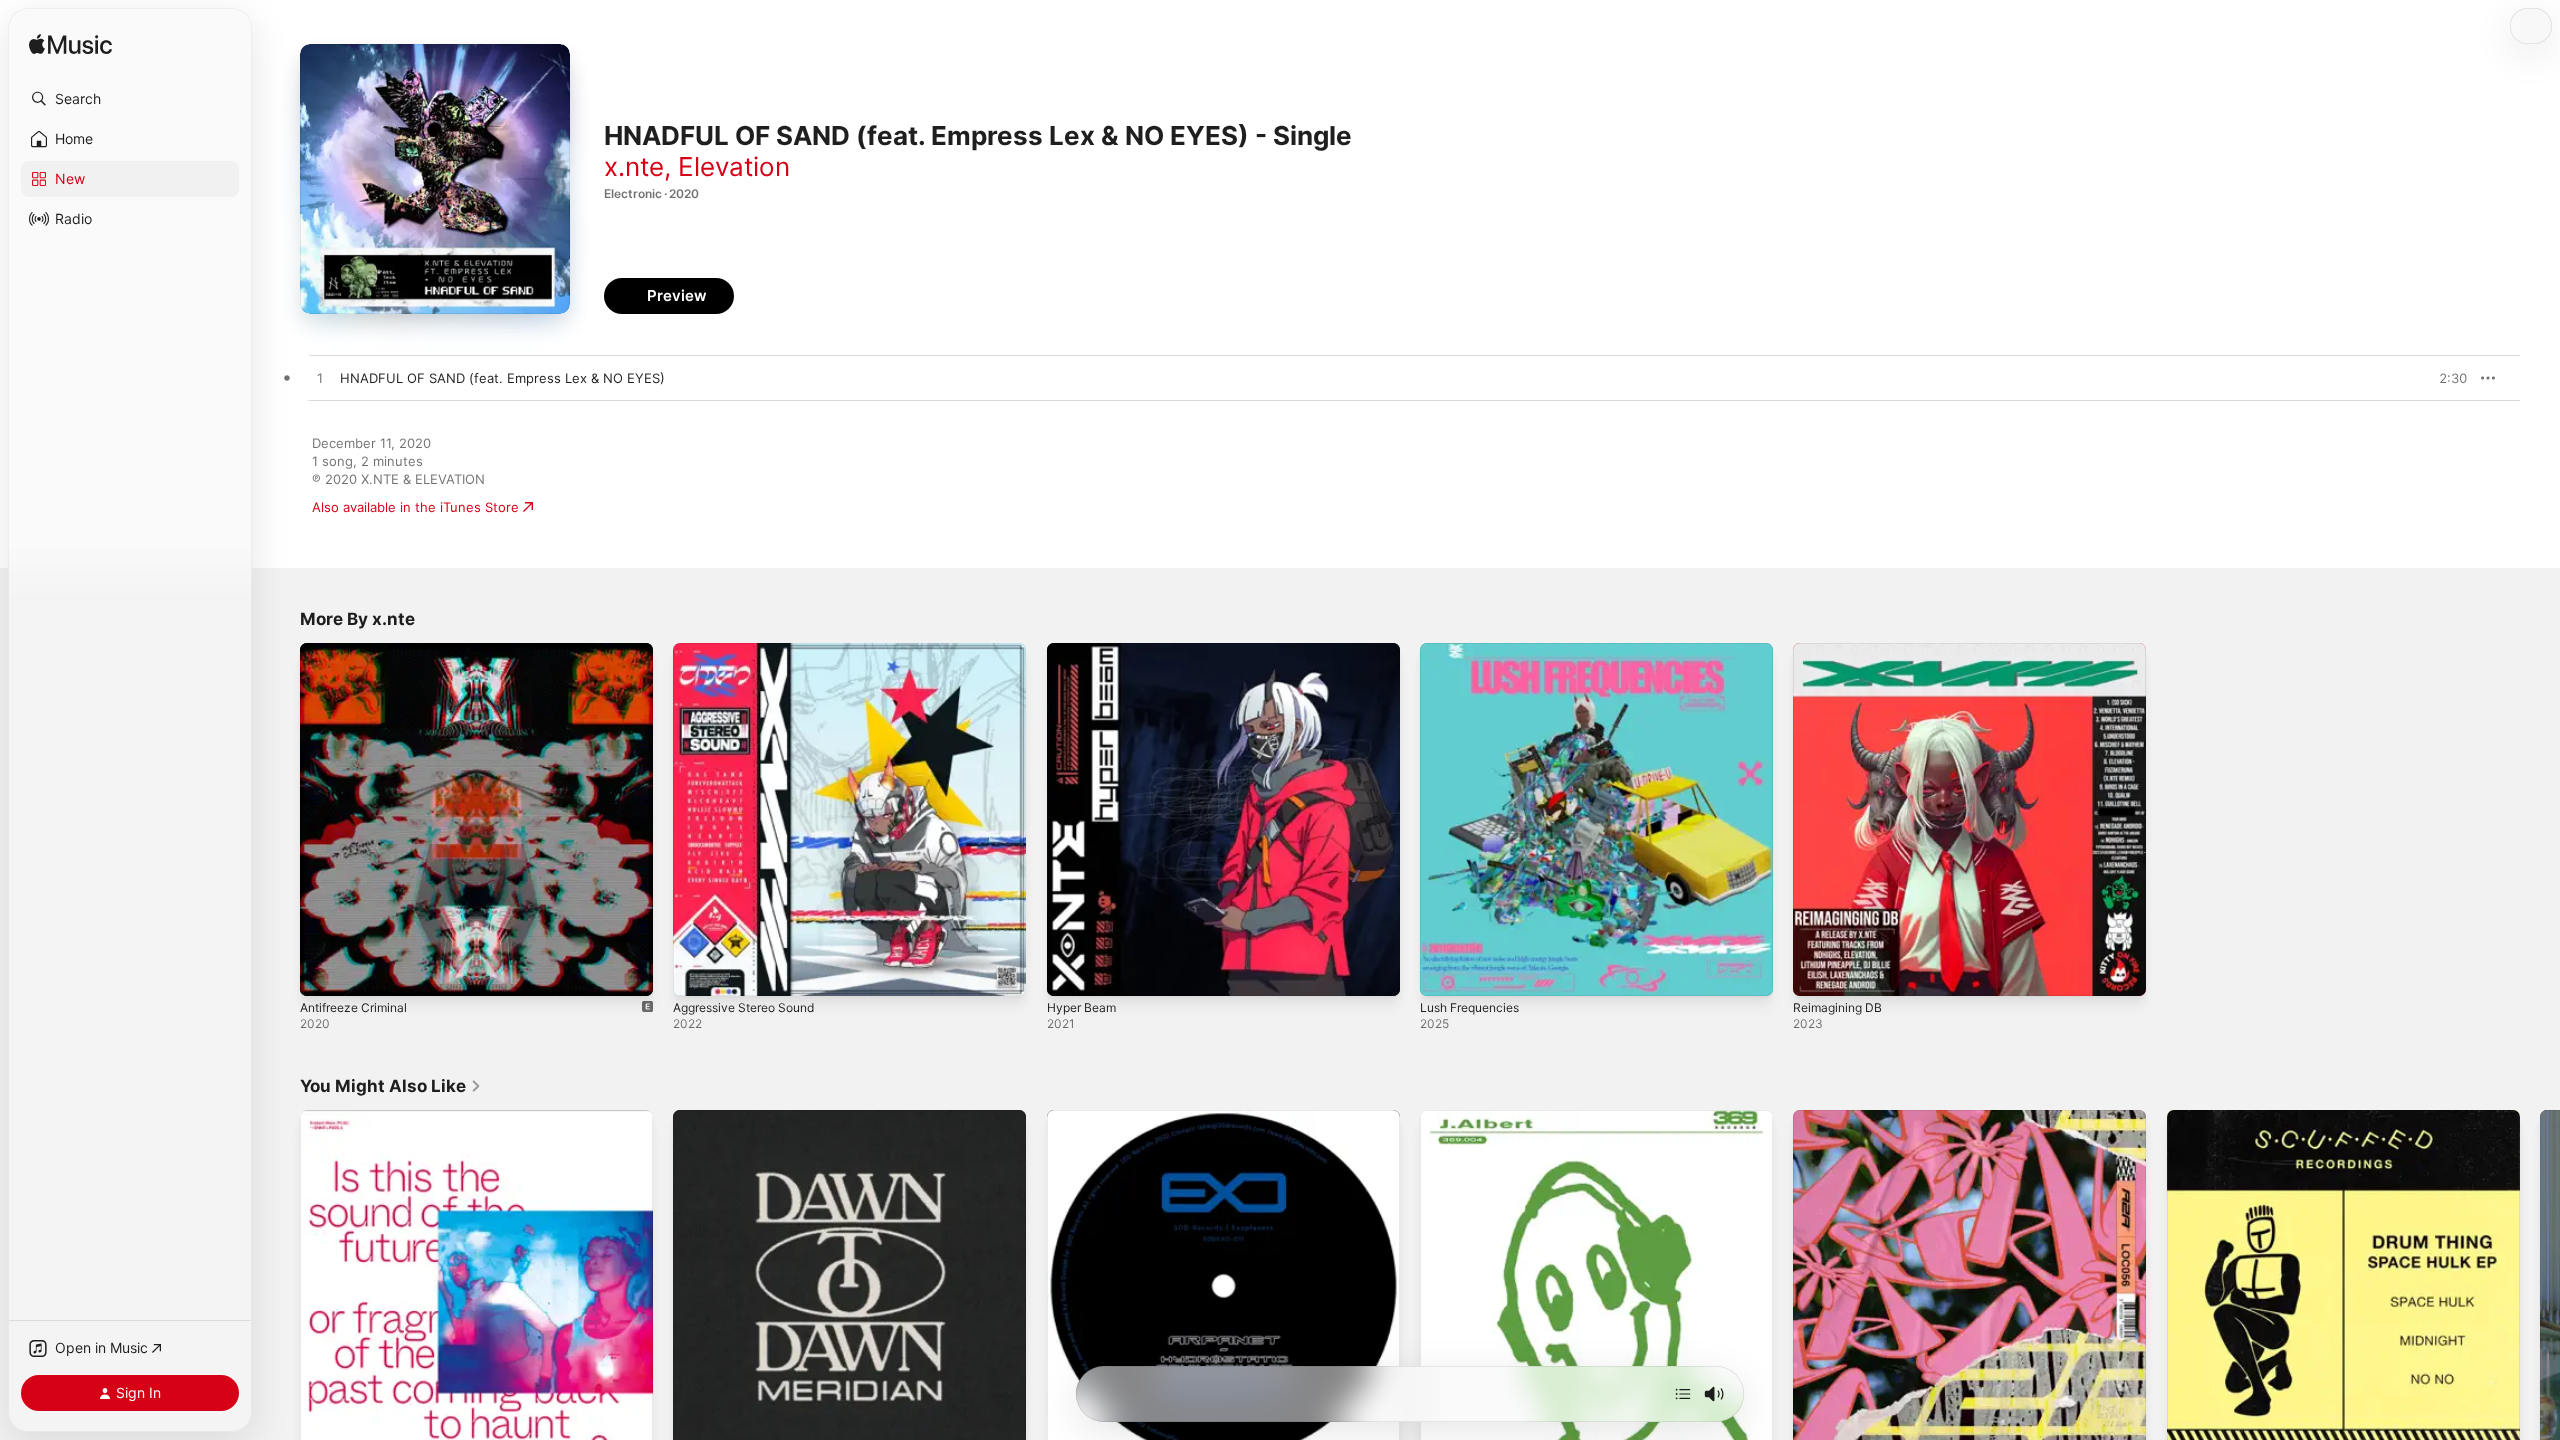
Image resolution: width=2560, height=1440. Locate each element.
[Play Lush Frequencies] (1445, 971)
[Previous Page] (280, 1287)
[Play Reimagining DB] (1818, 971)
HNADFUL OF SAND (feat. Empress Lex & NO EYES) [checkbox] (502, 378)
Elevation (734, 166)
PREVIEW (2445, 378)
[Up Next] (1683, 1394)
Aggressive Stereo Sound (753, 651)
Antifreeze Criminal (359, 651)
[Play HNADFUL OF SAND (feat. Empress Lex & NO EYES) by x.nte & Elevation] (320, 379)
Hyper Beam (1085, 651)
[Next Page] (2540, 1287)
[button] (130, 99)
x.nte (634, 166)
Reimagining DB (1841, 651)
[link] (391, 1086)
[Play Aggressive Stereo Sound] (698, 971)
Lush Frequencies (1476, 651)
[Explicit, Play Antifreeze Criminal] (325, 971)
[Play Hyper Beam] (1072, 971)
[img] (70, 45)
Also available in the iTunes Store (415, 507)
